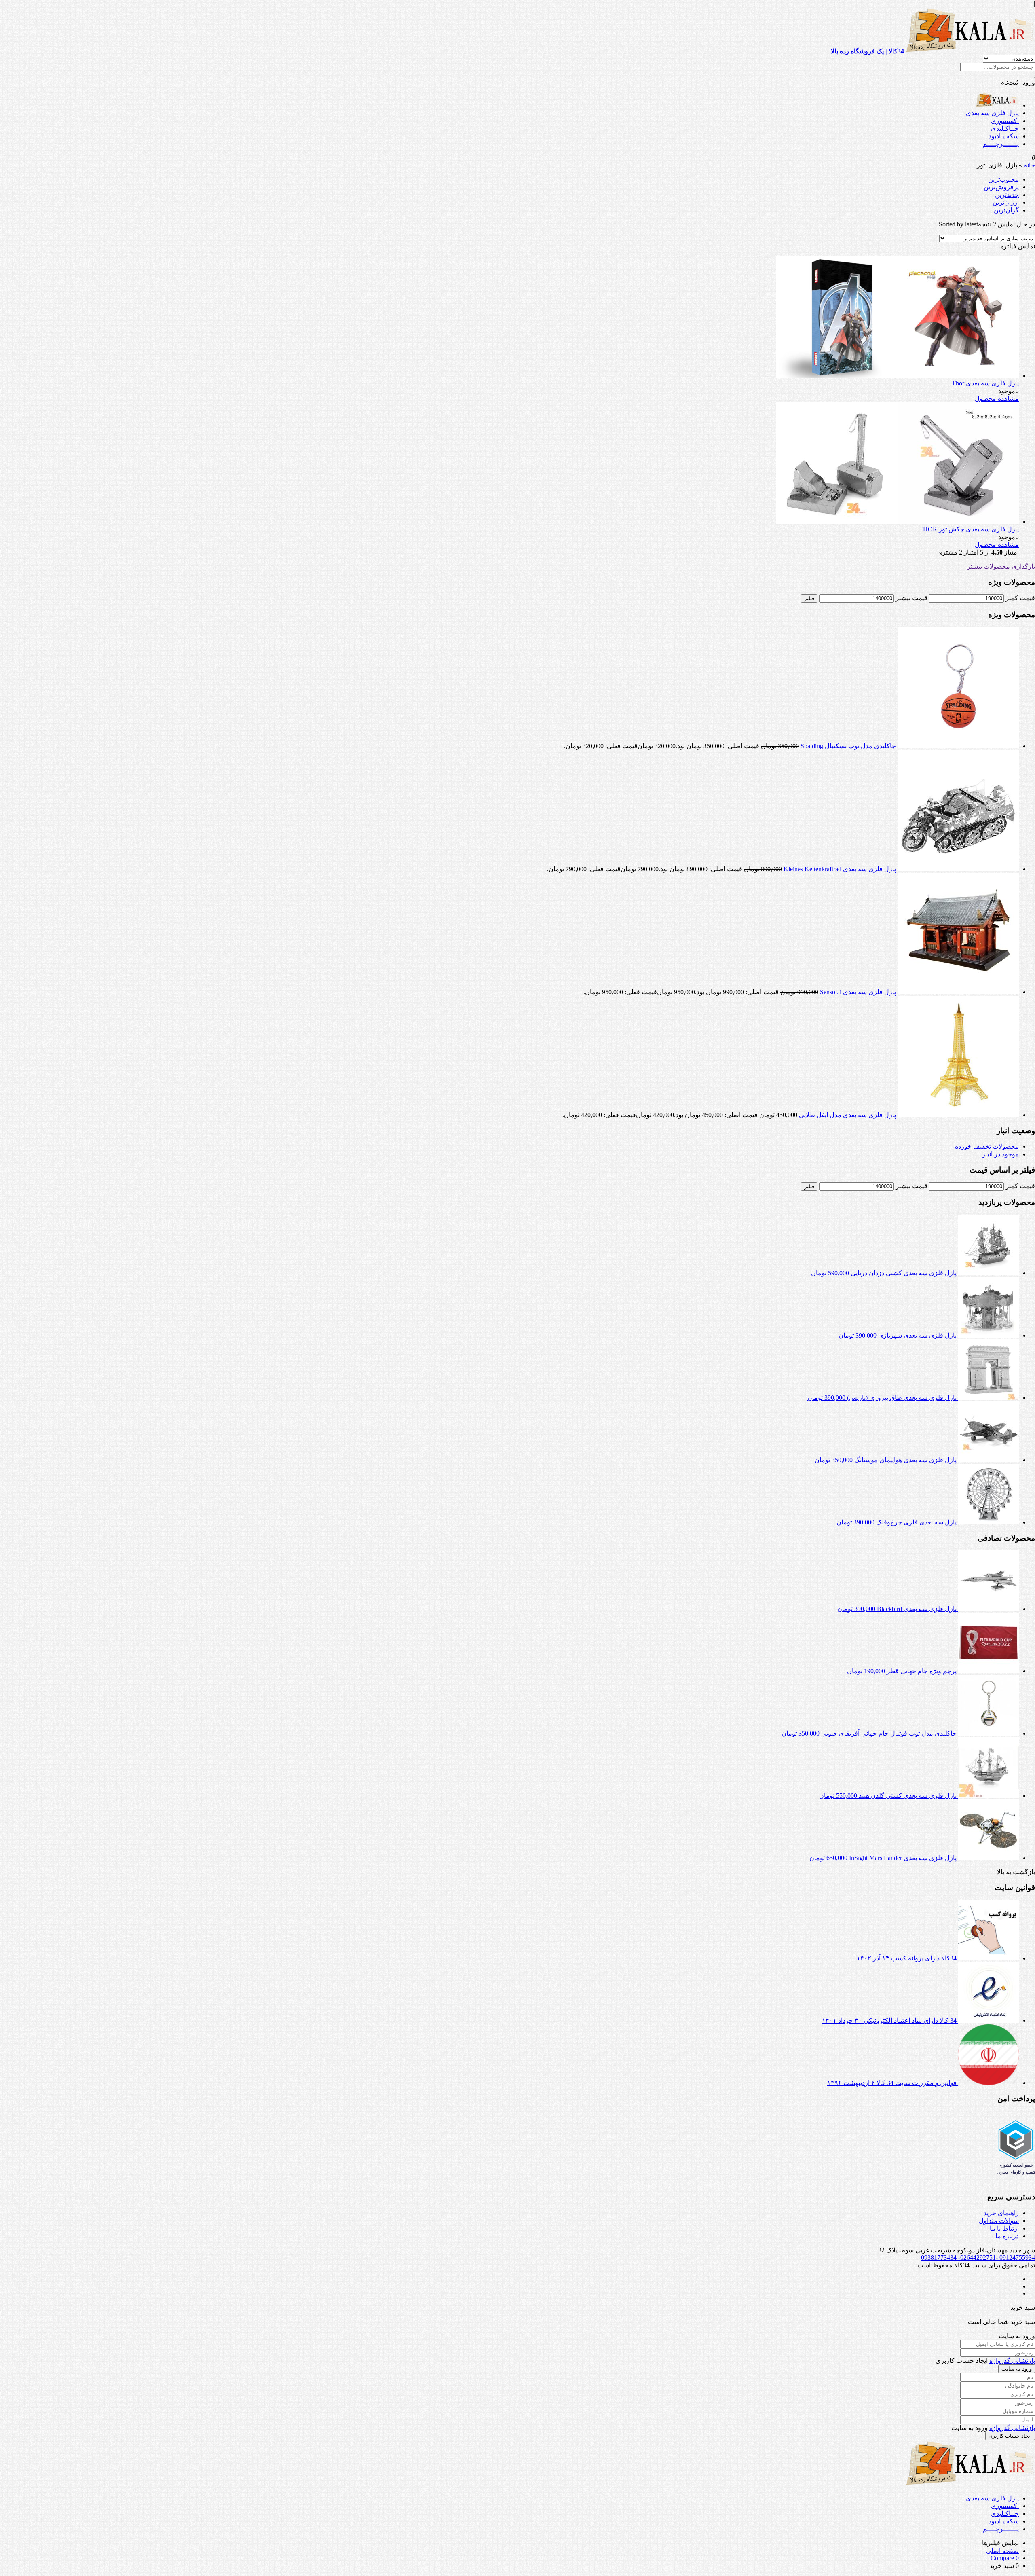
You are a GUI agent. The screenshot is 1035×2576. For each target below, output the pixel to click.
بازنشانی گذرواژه (1012, 2361)
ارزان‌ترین (1006, 202)
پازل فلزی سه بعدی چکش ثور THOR (969, 529)
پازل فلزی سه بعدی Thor (985, 383)
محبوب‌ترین (1003, 179)
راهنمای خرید (1001, 2213)
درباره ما (1007, 2236)
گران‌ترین (1006, 210)
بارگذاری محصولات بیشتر (1001, 566)
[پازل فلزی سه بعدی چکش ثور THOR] (898, 522)
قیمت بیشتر (911, 598)
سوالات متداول (999, 2221)
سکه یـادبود (1004, 136)
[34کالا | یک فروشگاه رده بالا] (997, 105)
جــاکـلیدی (1005, 128)
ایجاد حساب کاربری (1010, 2436)
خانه (1029, 165)
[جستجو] (1032, 77)
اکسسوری (1005, 121)
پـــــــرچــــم (1001, 144)
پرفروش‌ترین (1001, 187)
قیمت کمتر (1020, 598)
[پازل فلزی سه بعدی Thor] (898, 376)
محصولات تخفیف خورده (987, 1146)
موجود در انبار (1000, 1154)
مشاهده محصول (997, 399)
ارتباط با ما (1004, 2228)
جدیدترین (1007, 195)
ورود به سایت (1017, 2369)
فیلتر (809, 598)
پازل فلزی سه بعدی (992, 113)
